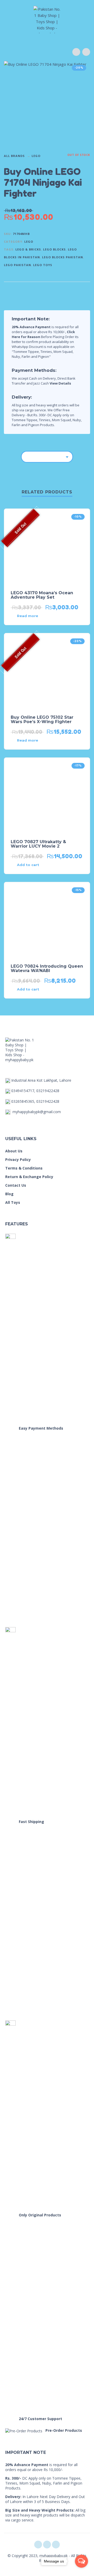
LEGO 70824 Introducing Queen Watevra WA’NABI (47, 968)
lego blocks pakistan (63, 257)
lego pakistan (17, 265)
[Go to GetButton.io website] (81, 2571)
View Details (60, 383)
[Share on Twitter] (65, 290)
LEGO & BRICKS (28, 249)
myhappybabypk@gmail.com (37, 1112)
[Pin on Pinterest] (75, 290)
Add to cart (28, 865)
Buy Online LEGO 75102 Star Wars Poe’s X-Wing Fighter (42, 719)
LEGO (36, 156)
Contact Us (16, 1185)
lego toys (43, 265)
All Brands (14, 156)
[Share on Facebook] (55, 290)
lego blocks (54, 249)
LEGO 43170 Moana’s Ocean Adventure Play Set (42, 595)
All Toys (13, 1202)
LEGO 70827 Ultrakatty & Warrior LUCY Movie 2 (38, 844)
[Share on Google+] (85, 290)
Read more (28, 616)
